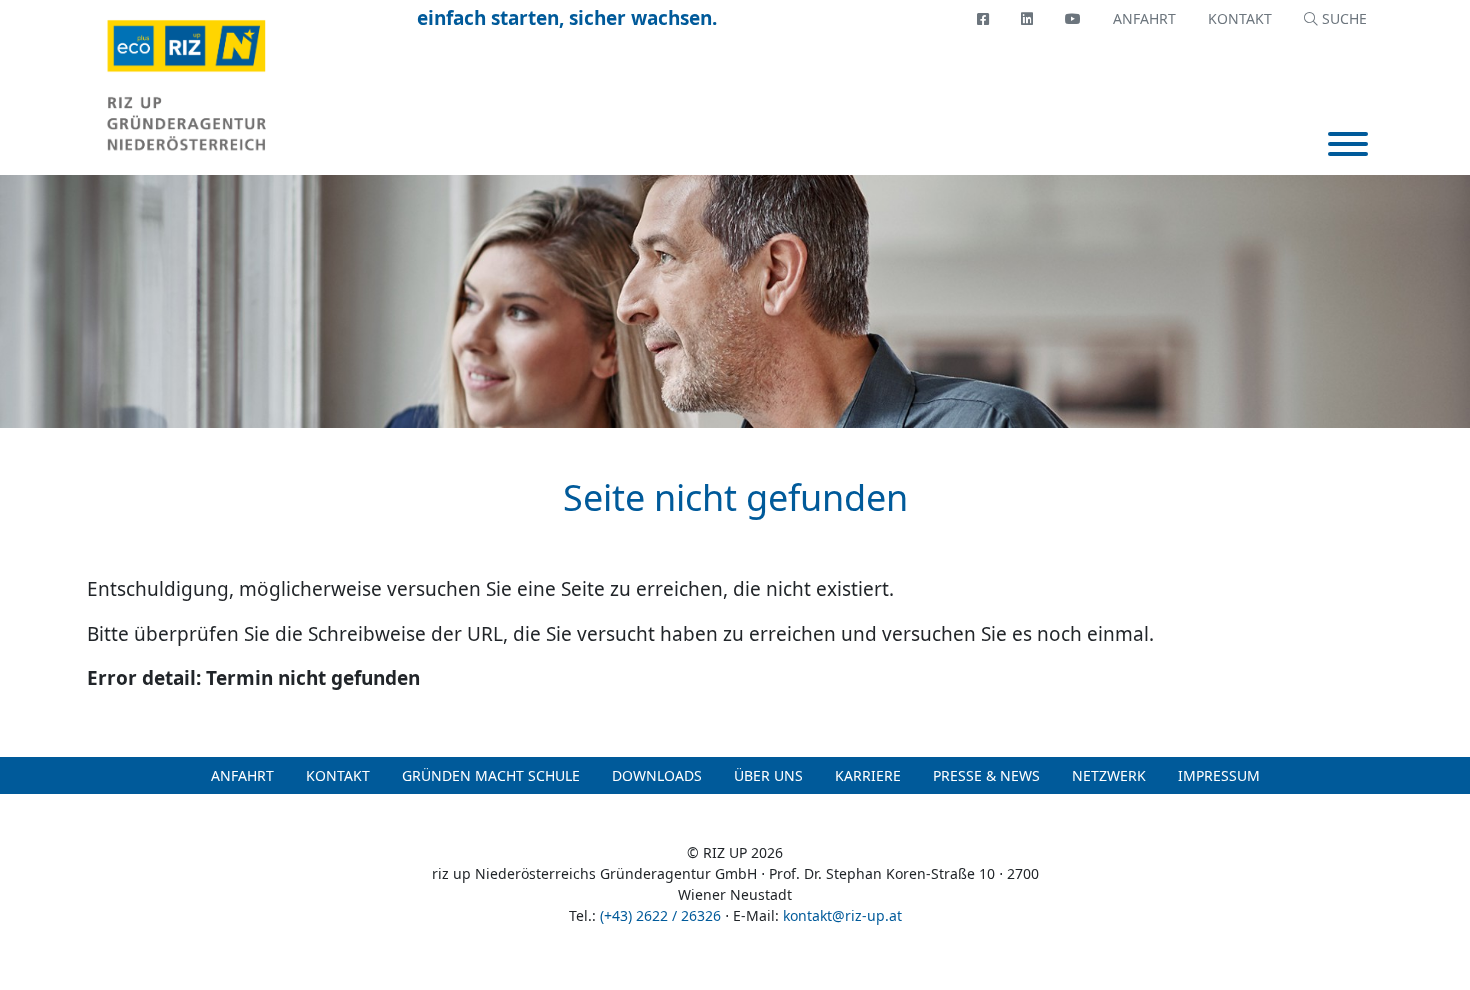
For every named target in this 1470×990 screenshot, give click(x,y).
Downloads (657, 775)
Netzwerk (1109, 775)
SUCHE (1342, 18)
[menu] (1348, 146)
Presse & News (986, 775)
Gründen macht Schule (491, 775)
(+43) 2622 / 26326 (660, 915)
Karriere (868, 775)
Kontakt (1240, 18)
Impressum (1219, 775)
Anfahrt (1144, 18)
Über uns (768, 775)
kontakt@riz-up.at (842, 915)
